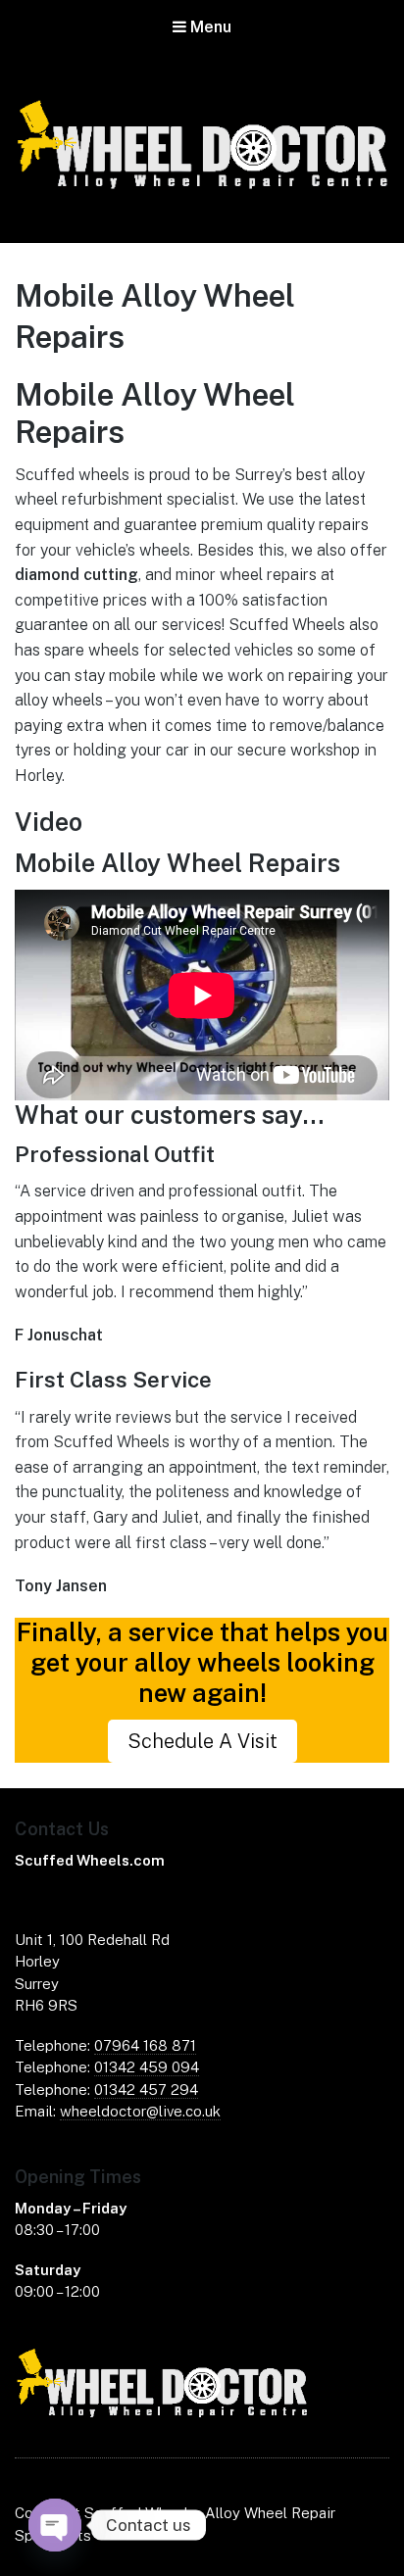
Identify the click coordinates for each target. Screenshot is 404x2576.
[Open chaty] (55, 2525)
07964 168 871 (145, 2045)
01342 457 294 (146, 2090)
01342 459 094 (147, 2067)
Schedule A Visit (202, 1741)
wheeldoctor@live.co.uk (140, 2111)
